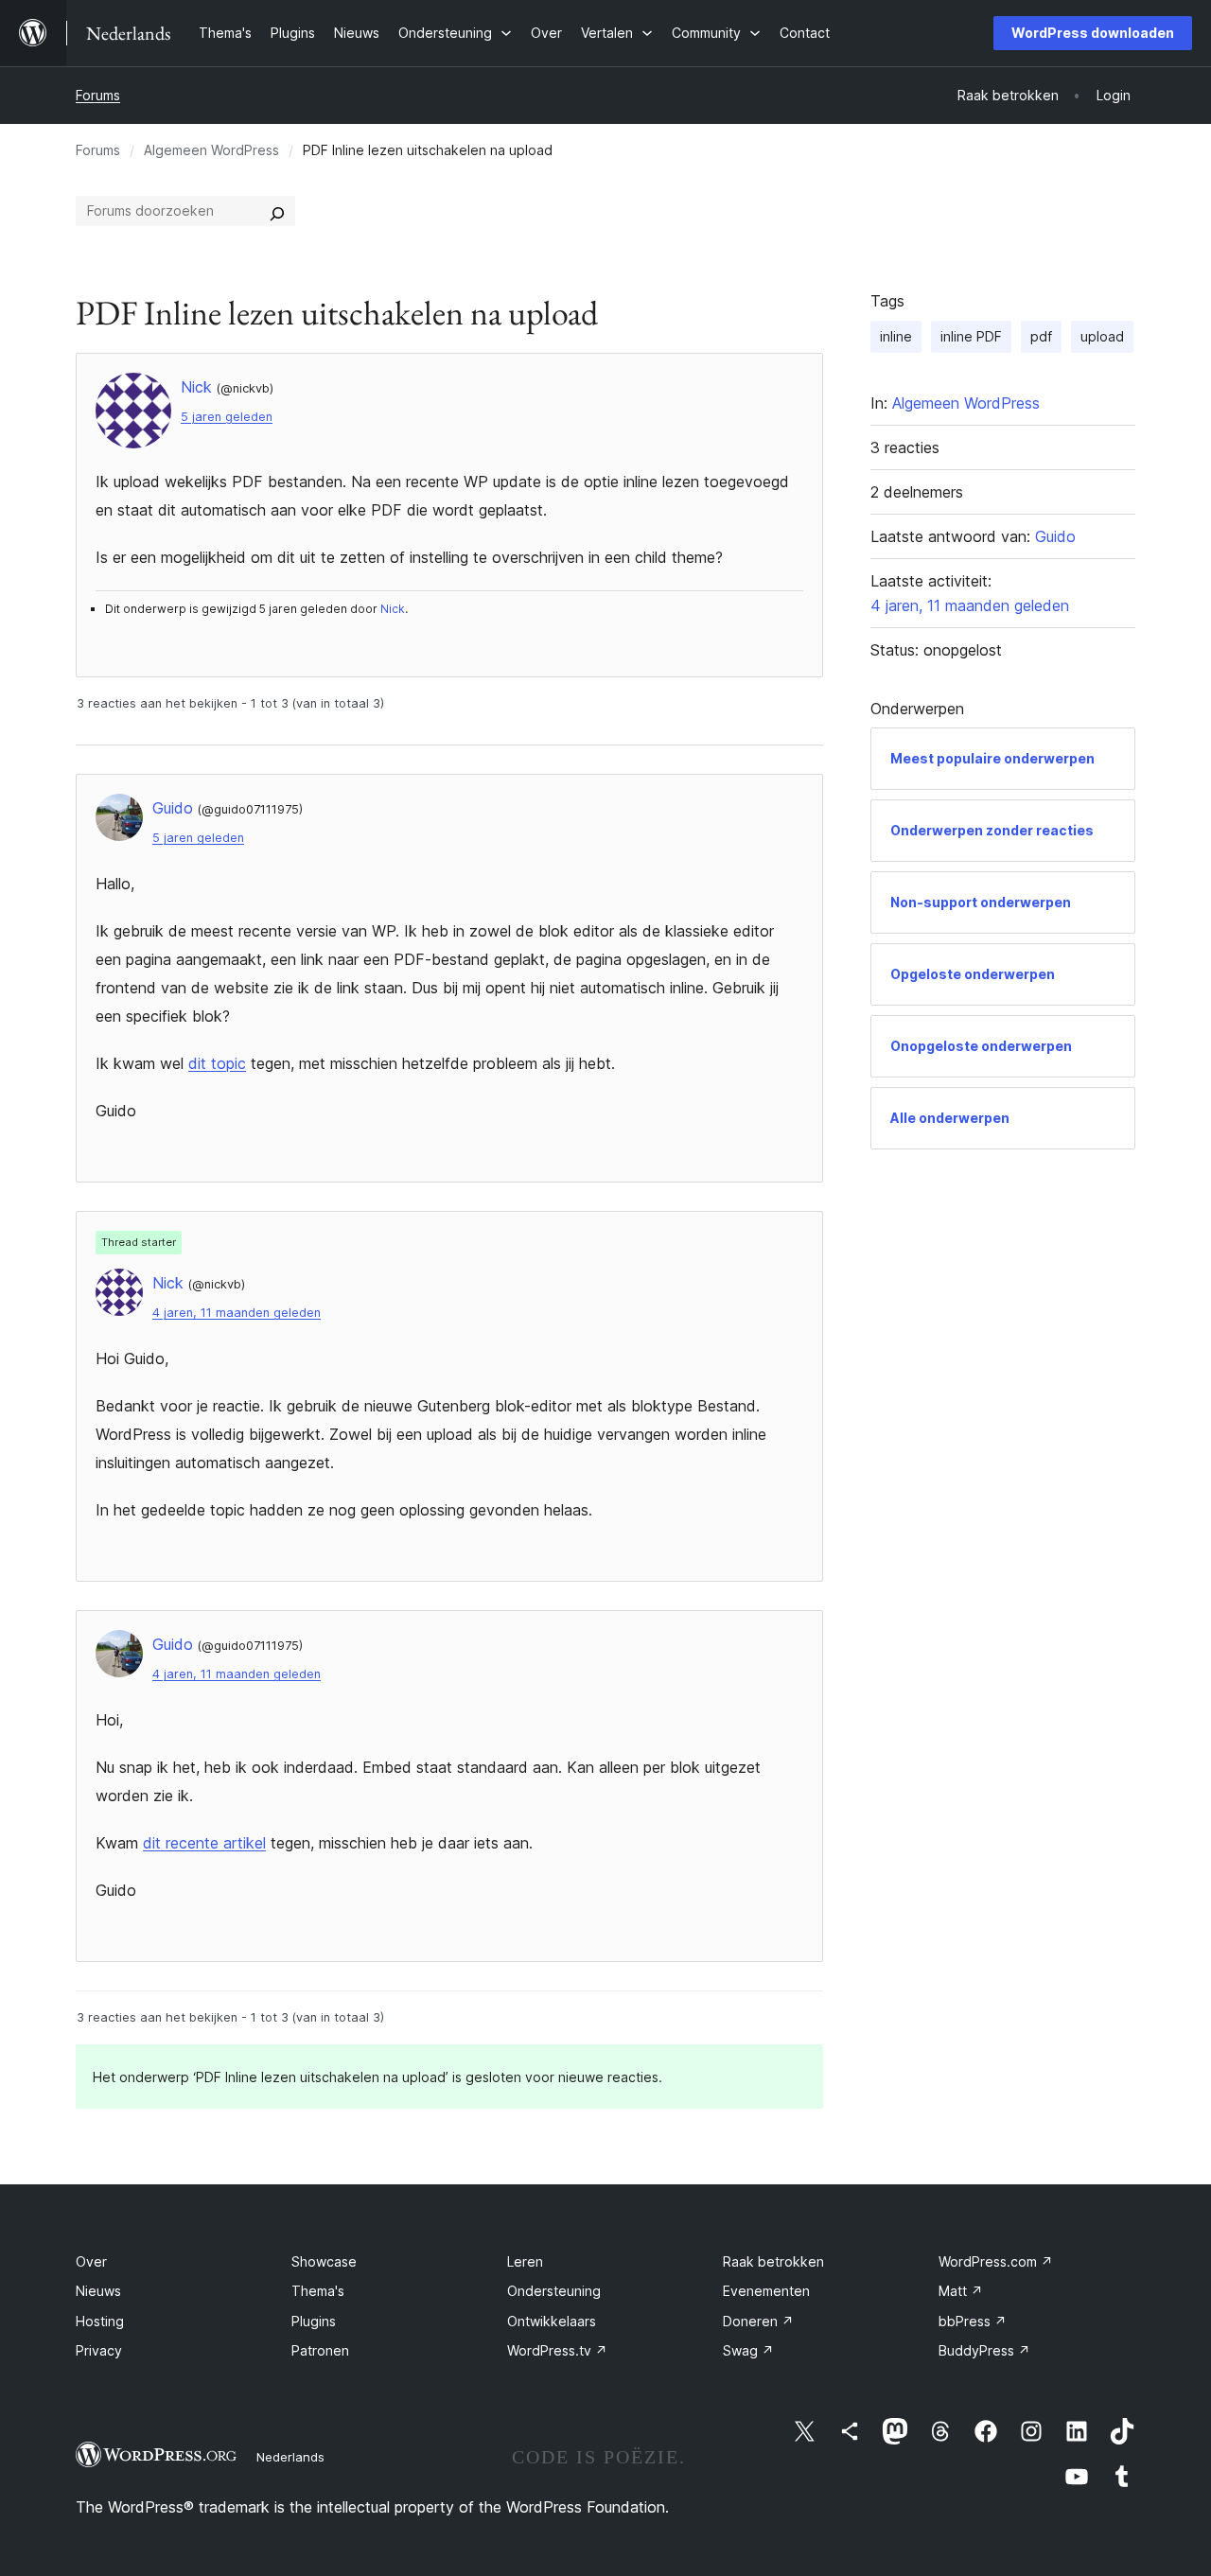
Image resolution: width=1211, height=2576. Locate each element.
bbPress (973, 2321)
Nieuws (98, 2291)
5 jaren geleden (227, 417)
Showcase (324, 2261)
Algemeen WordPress (211, 150)
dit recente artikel (204, 1843)
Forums (98, 95)
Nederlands (290, 2457)
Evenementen (766, 2291)
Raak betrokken (773, 2261)
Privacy (99, 2350)
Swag (748, 2350)
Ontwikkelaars (552, 2321)
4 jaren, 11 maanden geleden (237, 1313)
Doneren (758, 2321)
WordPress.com (996, 2261)
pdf (1041, 336)
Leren (525, 2261)
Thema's (318, 2291)
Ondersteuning (554, 2291)
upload (1102, 336)
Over (91, 2261)
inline (896, 336)
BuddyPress (984, 2350)
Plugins (314, 2321)
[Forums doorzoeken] (277, 211)
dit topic (217, 1063)
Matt (961, 2291)
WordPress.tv (557, 2350)
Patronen (320, 2350)
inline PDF (971, 336)
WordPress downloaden (1093, 33)
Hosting (100, 2321)
